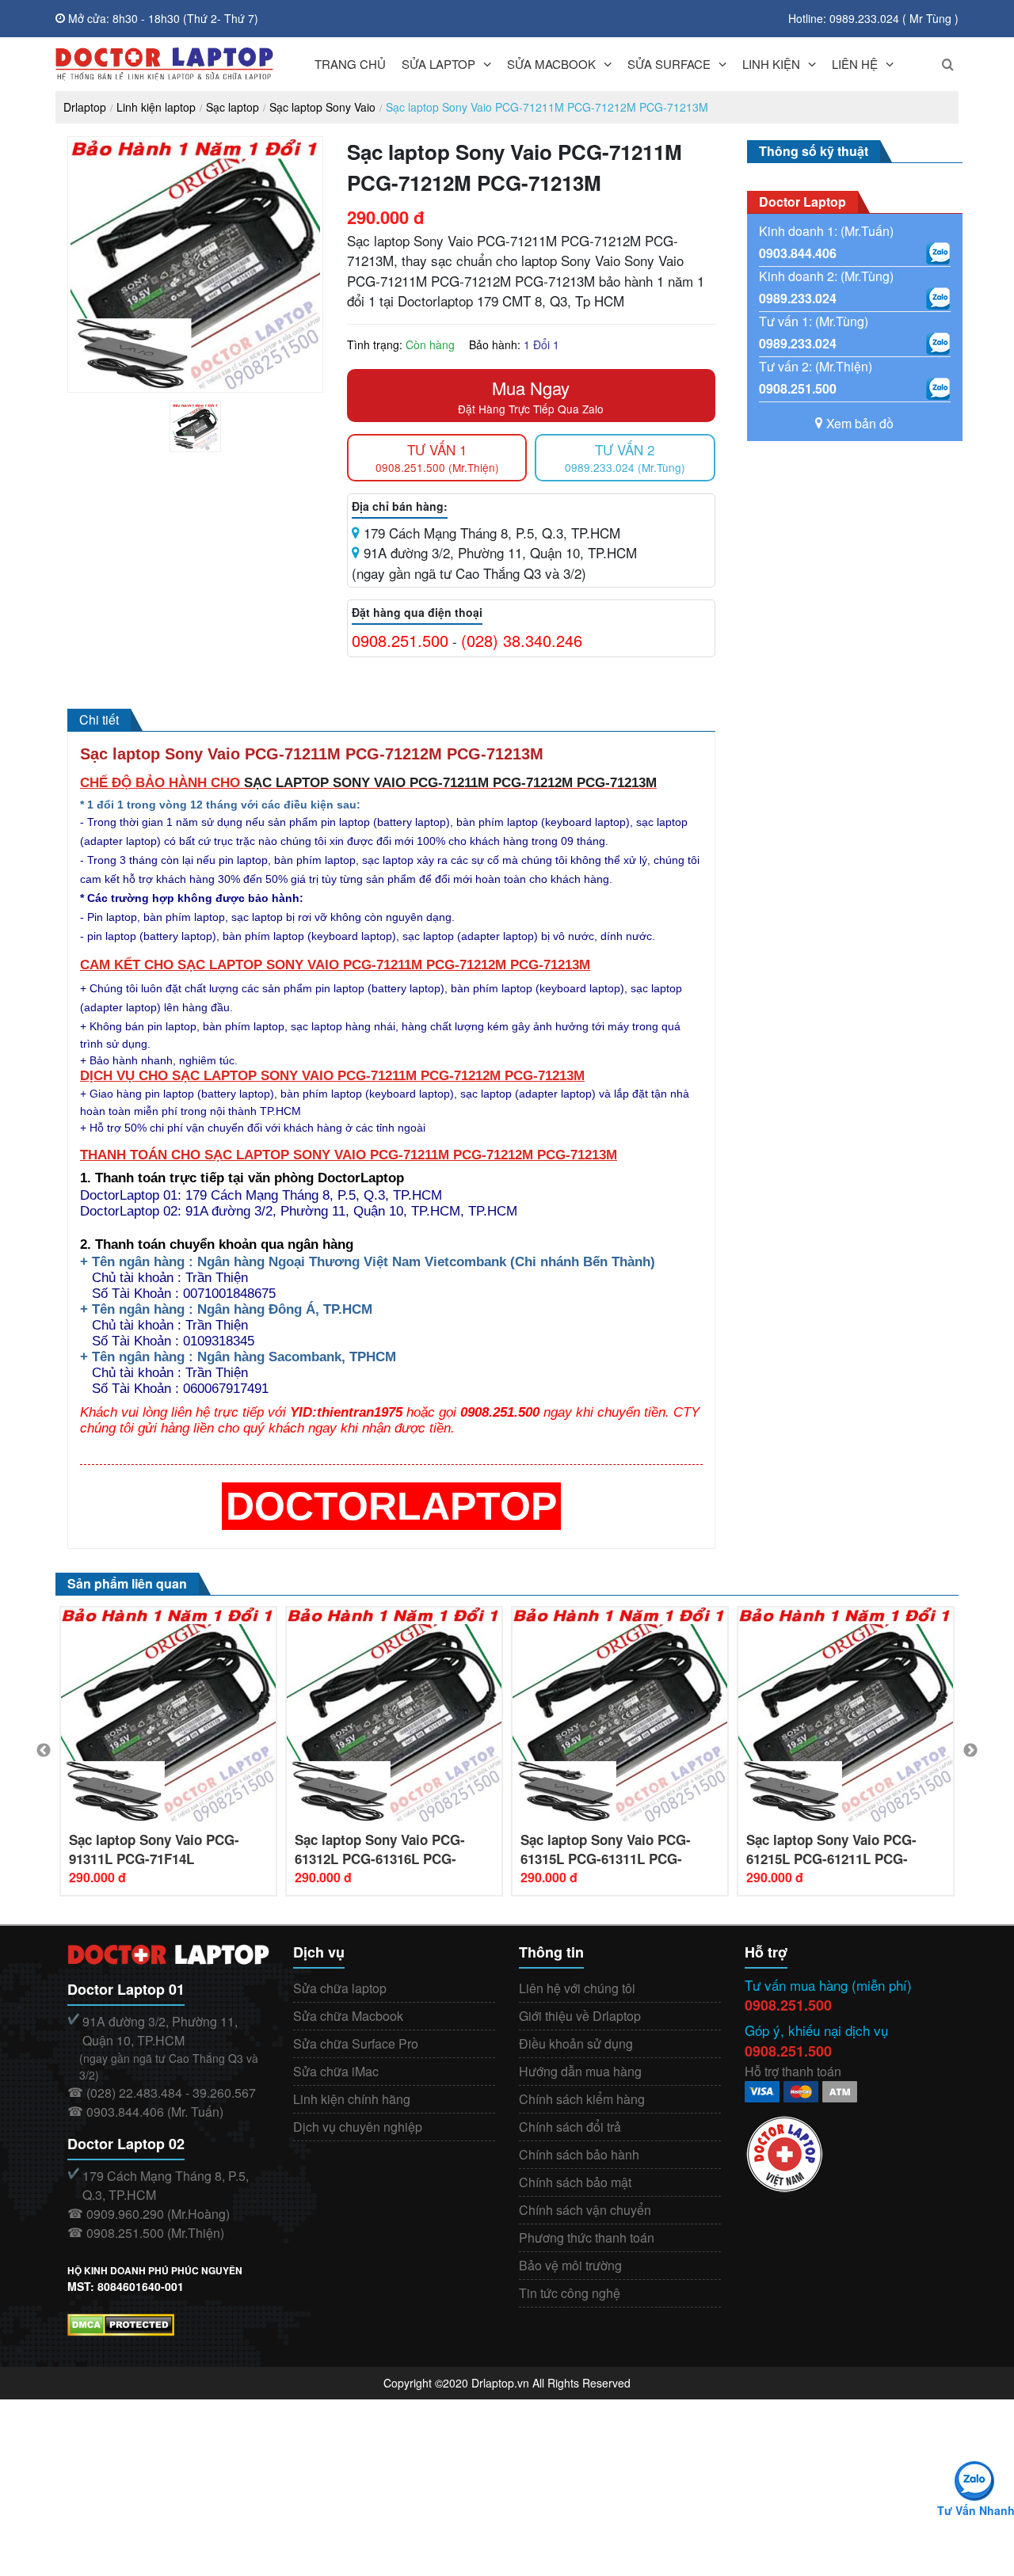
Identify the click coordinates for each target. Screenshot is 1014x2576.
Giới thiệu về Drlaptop (580, 2016)
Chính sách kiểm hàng (582, 2099)
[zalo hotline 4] (938, 389)
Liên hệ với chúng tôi (577, 1988)
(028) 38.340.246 (522, 640)
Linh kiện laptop (156, 107)
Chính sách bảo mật (575, 2182)
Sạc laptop (233, 107)
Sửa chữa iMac (336, 2071)
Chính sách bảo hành (579, 2154)
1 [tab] (208, 448)
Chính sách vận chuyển (585, 2210)
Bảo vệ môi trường (570, 2265)
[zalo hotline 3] (938, 344)
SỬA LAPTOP (438, 64)
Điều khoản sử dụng (576, 2043)
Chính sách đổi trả (570, 2127)
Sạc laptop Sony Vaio (322, 107)
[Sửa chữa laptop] (164, 64)
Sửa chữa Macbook (348, 2016)
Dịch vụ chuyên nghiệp (358, 2127)
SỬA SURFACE (669, 64)
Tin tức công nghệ (570, 2293)
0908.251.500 (400, 640)
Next (970, 1751)
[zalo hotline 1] (938, 253)
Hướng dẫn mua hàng (580, 2071)
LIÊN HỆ (855, 64)
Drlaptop (85, 107)
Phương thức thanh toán (587, 2237)
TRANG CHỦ (350, 64)
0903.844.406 (798, 253)
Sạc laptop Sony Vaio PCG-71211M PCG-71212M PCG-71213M (547, 107)
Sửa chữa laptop (340, 1988)
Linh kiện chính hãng (352, 2099)
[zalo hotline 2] (938, 299)
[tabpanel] (195, 426)
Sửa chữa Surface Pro (356, 2043)
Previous (44, 1751)
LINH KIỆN (771, 64)
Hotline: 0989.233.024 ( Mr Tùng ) (873, 18)
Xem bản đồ (860, 423)
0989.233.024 (798, 298)
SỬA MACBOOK (551, 64)
